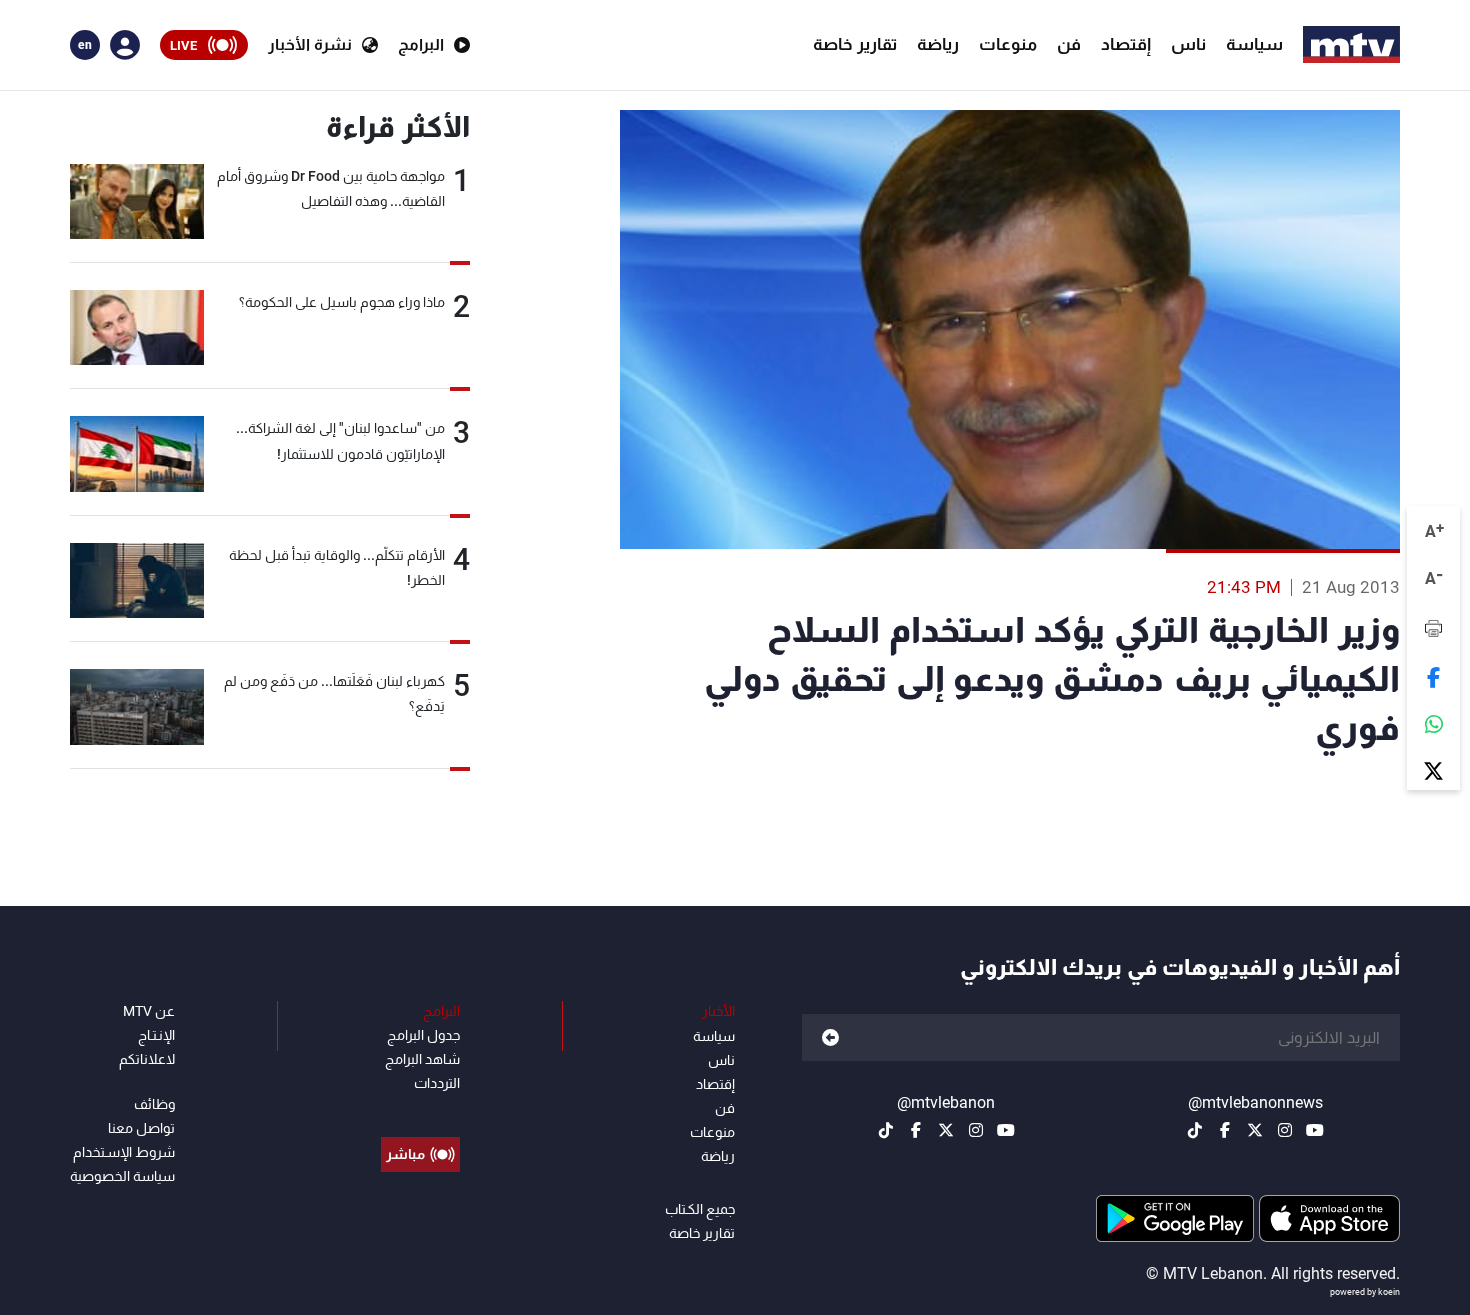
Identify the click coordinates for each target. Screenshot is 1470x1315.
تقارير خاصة (855, 44)
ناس (1188, 44)
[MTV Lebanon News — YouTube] (1315, 1130)
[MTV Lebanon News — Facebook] (1225, 1130)
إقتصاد (1126, 44)
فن (1069, 44)
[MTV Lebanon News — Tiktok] (1195, 1130)
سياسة (1254, 44)
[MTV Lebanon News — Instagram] (1285, 1130)
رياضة (938, 44)
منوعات (1008, 44)
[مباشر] (420, 1109)
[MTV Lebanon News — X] (1255, 1130)
